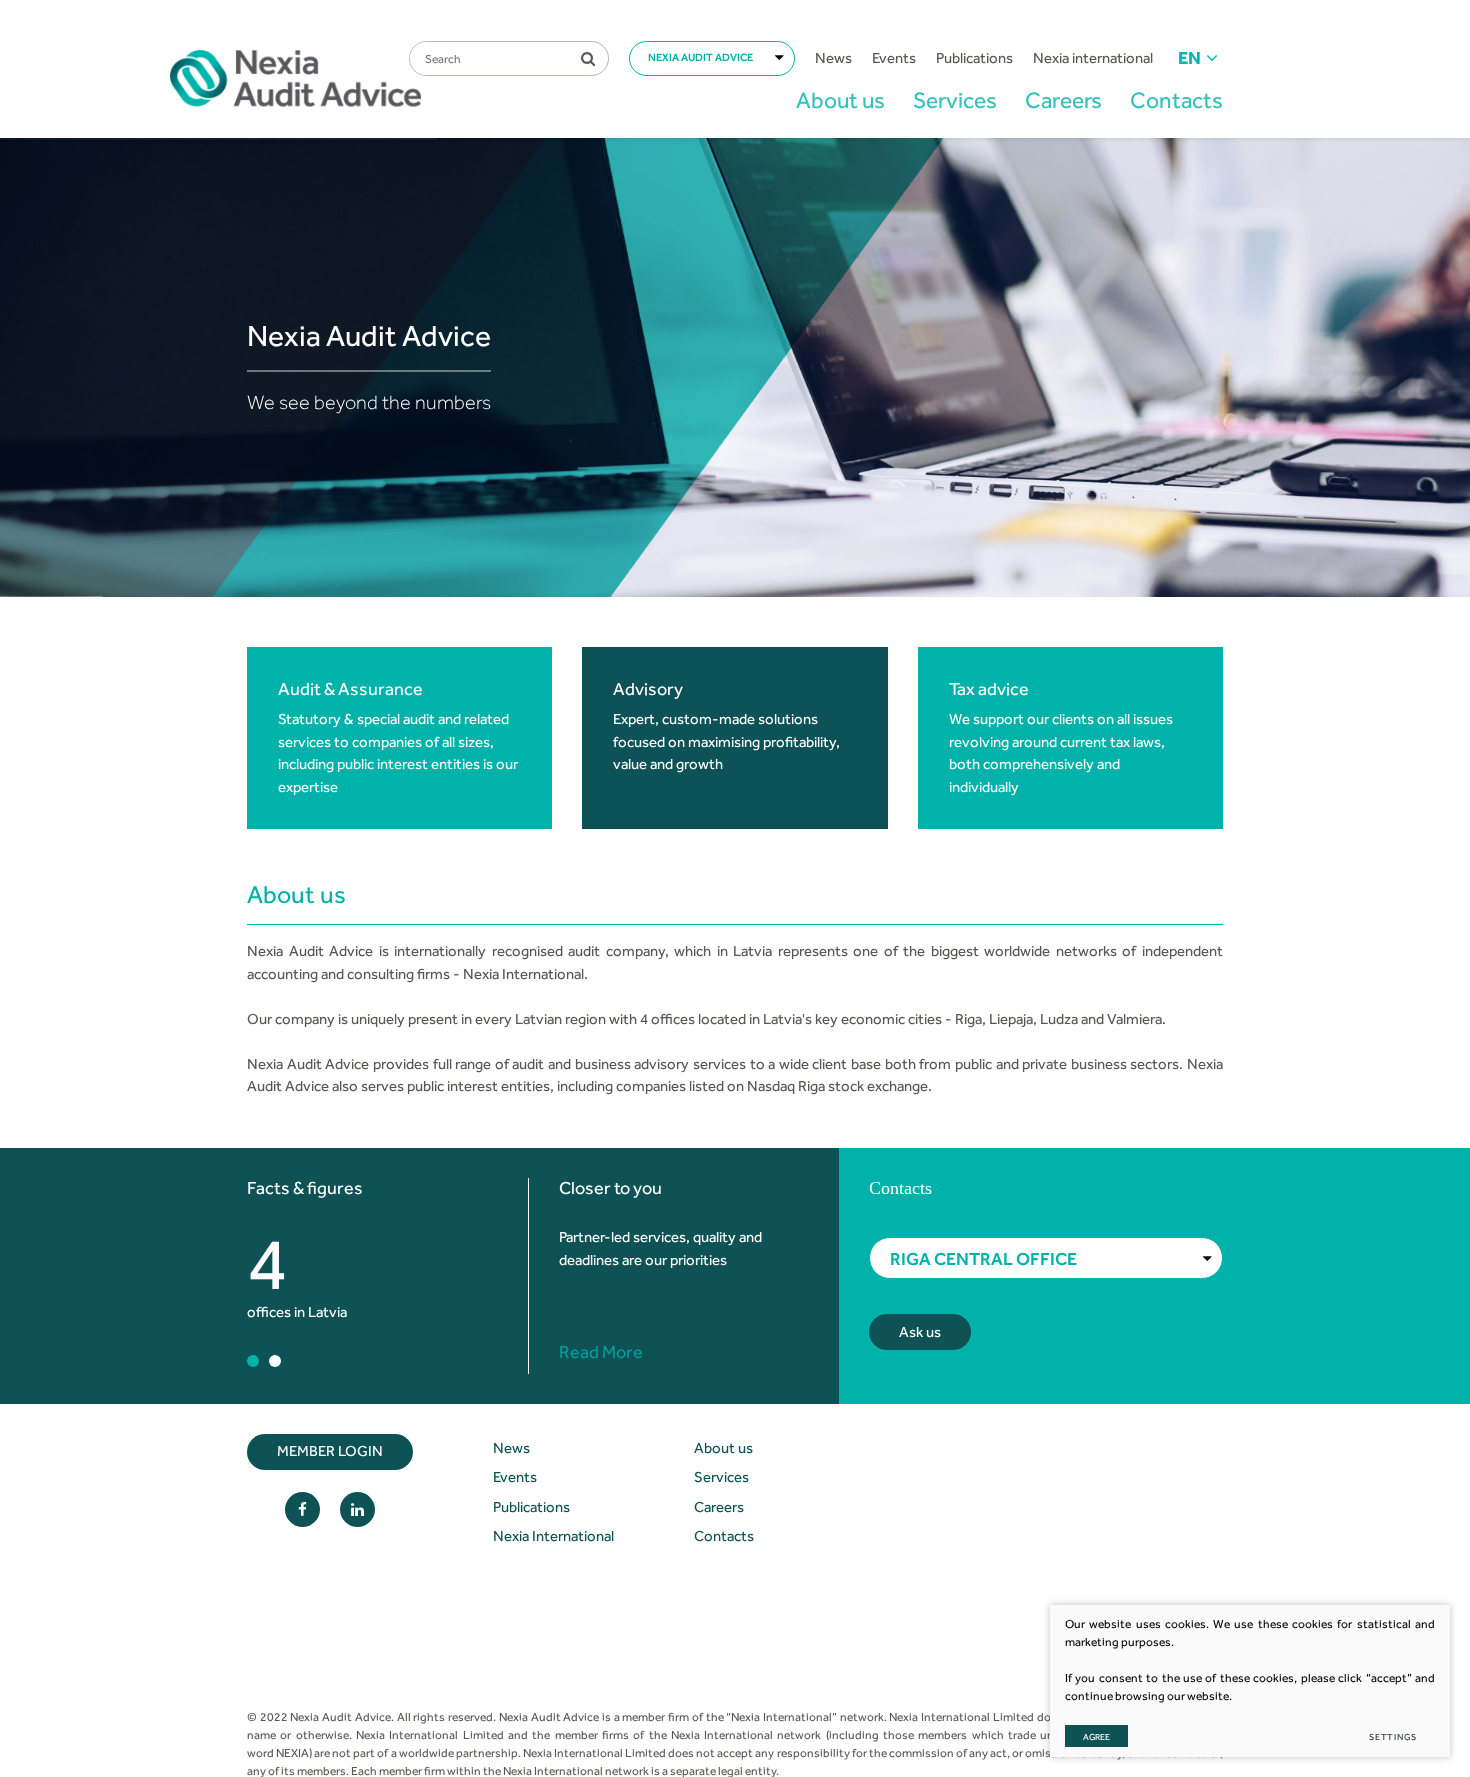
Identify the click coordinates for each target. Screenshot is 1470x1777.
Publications (974, 58)
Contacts (1176, 100)
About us (840, 100)
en (1189, 58)
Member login (330, 1451)
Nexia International (553, 1536)
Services (955, 100)
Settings (1393, 1736)
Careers (1063, 100)
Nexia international (1093, 58)
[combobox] (712, 58)
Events (894, 58)
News (833, 58)
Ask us (920, 1332)
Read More (601, 1352)
